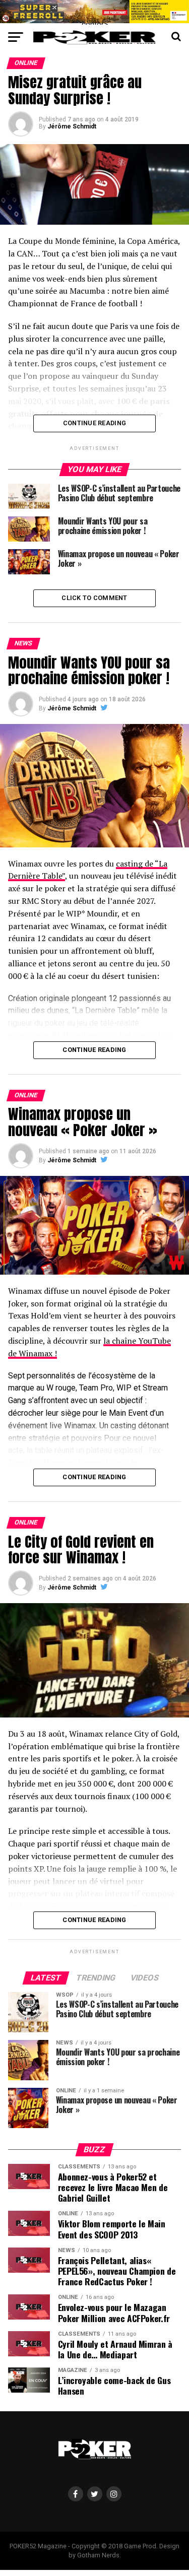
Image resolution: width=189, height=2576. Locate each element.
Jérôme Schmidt (72, 126)
